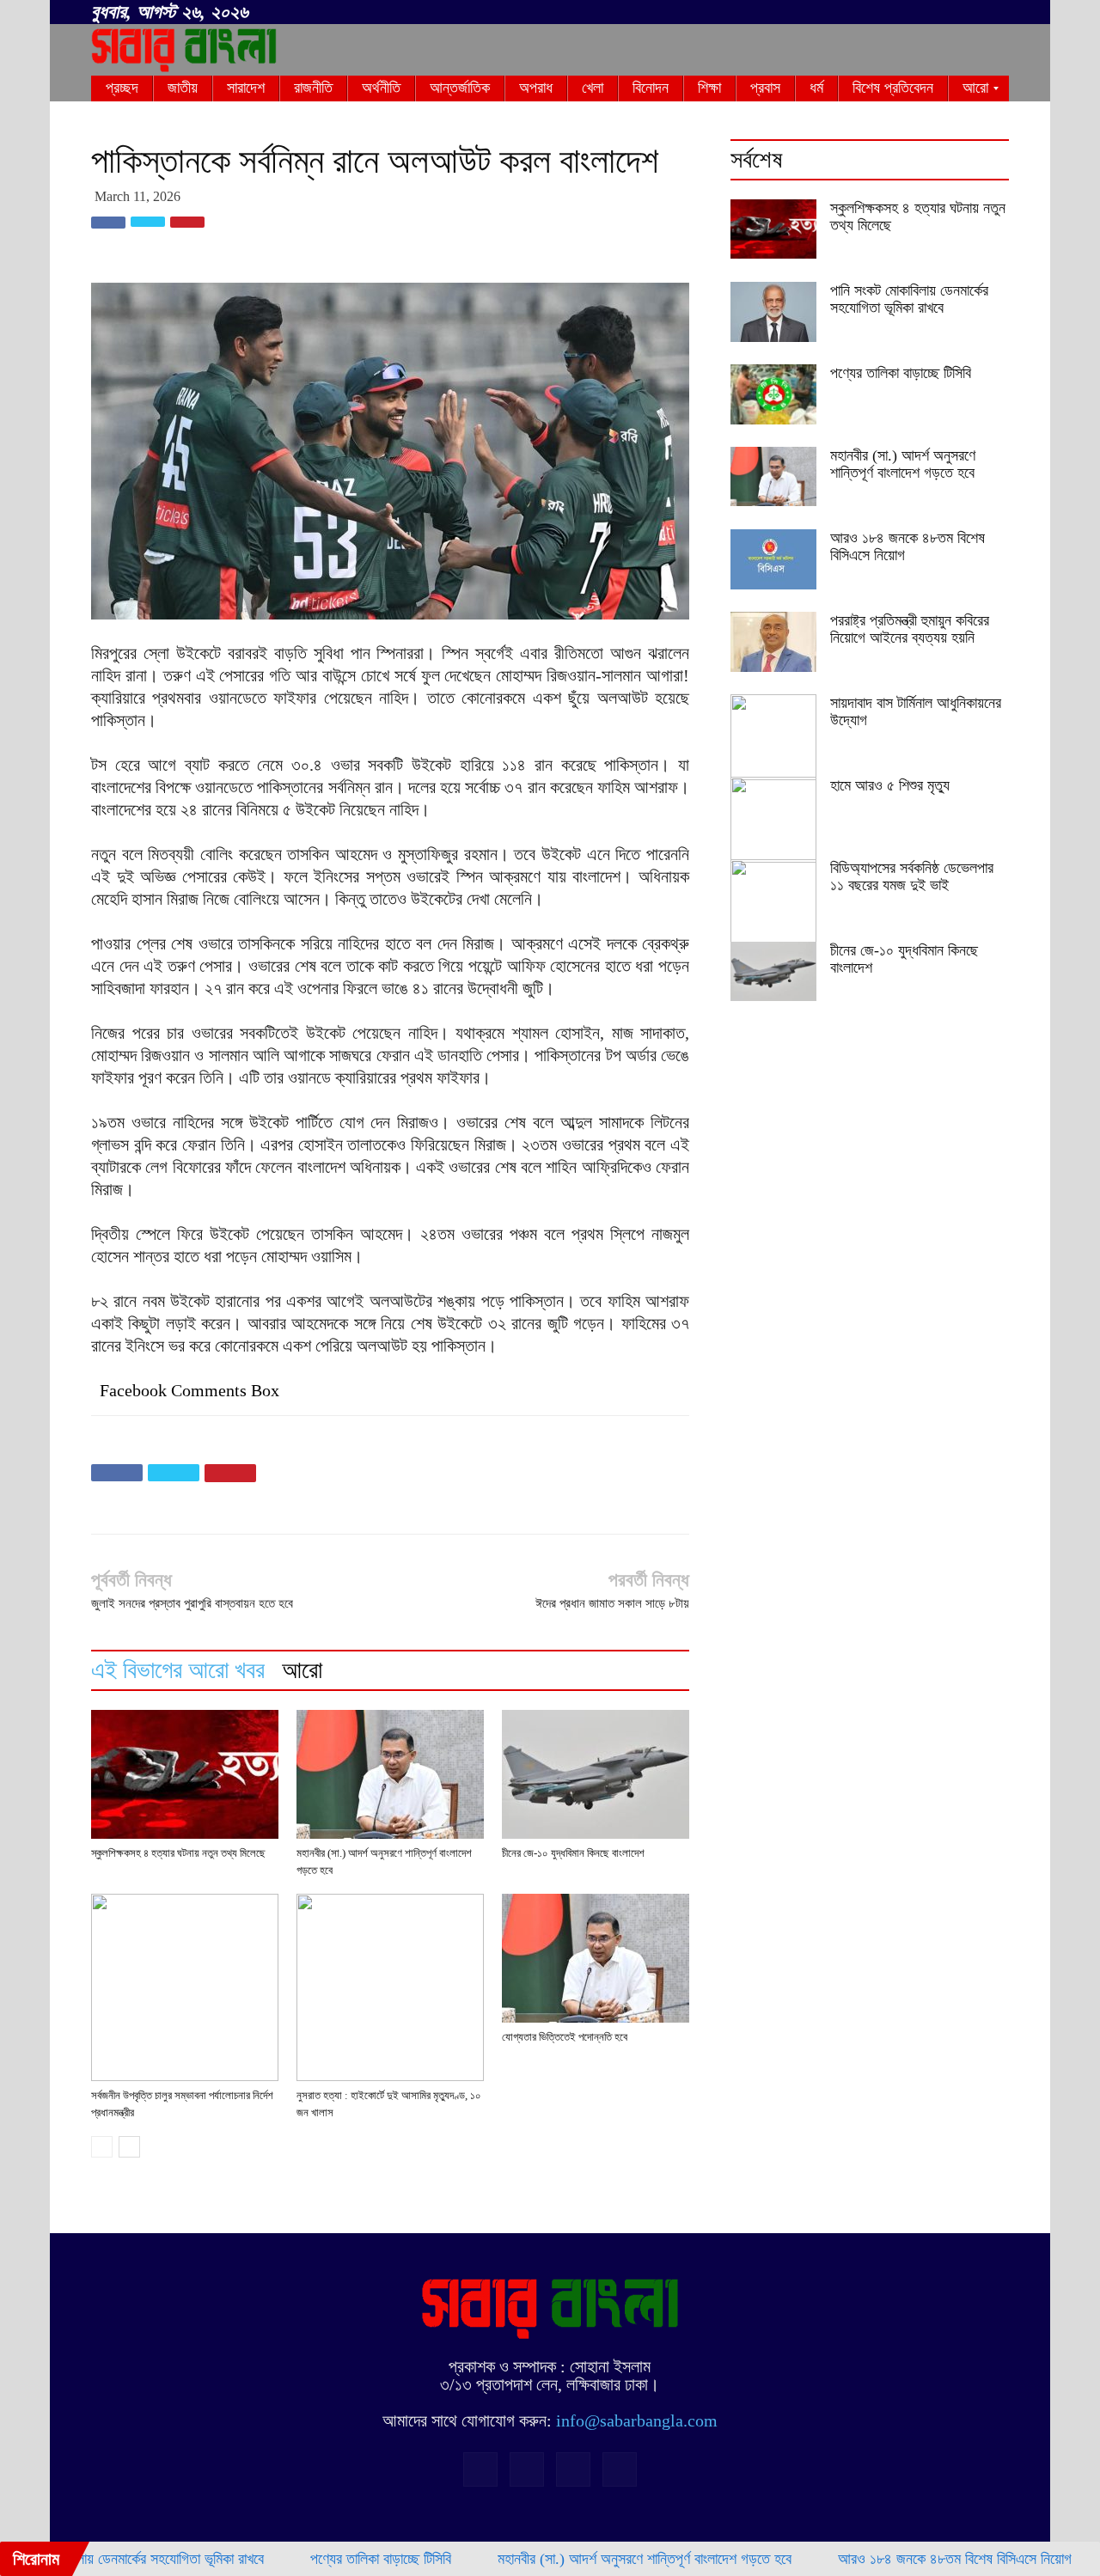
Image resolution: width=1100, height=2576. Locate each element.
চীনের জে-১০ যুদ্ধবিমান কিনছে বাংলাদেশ (573, 1853)
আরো (302, 1670)
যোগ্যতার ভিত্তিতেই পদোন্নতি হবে (565, 2037)
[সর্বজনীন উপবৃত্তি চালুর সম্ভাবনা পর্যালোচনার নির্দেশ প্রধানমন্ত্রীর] (185, 1987)
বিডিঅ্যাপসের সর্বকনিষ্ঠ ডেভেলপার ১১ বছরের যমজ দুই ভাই (912, 876)
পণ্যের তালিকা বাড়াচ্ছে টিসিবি (901, 373)
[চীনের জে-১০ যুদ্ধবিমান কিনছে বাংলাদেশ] (596, 1774)
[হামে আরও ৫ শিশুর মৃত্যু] (773, 820)
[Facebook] (911, 13)
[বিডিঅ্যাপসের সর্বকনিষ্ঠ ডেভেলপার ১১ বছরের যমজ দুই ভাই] (773, 902)
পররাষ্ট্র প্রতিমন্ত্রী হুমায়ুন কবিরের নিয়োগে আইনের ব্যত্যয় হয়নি (910, 629)
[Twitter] (968, 13)
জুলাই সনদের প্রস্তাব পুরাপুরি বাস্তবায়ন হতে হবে (192, 1603)
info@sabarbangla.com (637, 2420)
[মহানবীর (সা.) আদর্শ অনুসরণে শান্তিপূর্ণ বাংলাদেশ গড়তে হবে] (390, 1774)
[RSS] (939, 13)
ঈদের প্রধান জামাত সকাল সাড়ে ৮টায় (612, 1603)
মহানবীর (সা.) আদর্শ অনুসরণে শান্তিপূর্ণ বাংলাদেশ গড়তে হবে (903, 464)
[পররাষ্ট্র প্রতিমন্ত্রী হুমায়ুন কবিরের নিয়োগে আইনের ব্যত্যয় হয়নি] (773, 642)
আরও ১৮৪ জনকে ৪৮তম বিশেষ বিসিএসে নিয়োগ (901, 2559)
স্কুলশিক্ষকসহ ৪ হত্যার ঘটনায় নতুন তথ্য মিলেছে (178, 1853)
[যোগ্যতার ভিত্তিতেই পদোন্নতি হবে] (596, 1958)
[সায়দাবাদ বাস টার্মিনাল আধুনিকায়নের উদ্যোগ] (773, 737)
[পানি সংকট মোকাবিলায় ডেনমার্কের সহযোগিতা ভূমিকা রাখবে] (773, 312)
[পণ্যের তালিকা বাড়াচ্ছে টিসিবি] (773, 394)
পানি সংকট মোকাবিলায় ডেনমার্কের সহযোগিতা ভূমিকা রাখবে (909, 299)
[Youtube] (996, 13)
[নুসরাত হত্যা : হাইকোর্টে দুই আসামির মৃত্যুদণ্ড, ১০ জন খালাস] (390, 1987)
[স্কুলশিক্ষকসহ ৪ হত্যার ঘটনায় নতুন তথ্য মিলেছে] (185, 1774)
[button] (885, 9)
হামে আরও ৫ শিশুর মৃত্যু (890, 785)
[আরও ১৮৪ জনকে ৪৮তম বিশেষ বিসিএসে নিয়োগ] (773, 559)
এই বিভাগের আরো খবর (178, 1670)
